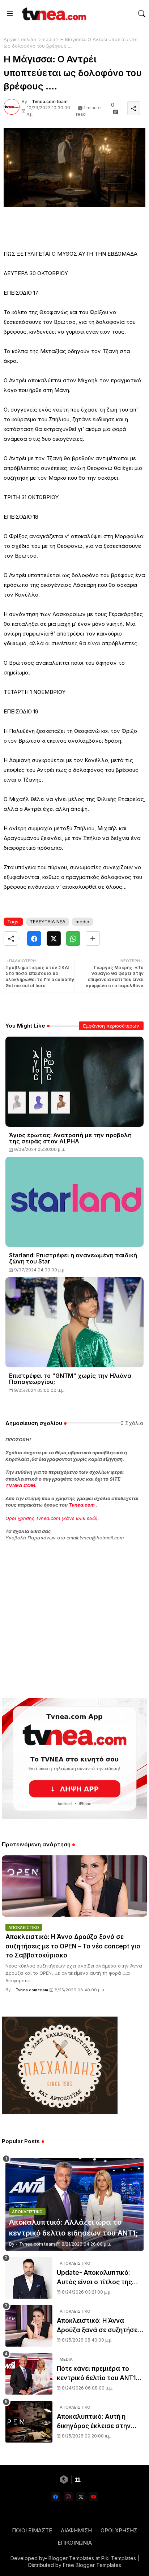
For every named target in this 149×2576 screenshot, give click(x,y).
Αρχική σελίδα (20, 39)
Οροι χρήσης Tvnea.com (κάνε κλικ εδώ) (52, 1518)
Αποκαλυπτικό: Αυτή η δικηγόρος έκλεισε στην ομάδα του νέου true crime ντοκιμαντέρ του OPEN (98, 2422)
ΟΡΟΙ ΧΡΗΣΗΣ (119, 2530)
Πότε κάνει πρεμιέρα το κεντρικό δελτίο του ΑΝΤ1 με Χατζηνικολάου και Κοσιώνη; (96, 2374)
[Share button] (93, 938)
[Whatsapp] (73, 938)
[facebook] (56, 2497)
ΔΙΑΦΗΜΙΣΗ (76, 2530)
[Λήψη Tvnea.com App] (74, 1759)
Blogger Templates (71, 2558)
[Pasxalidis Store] (60, 2112)
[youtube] (93, 2497)
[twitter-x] (81, 2497)
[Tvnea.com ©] (53, 14)
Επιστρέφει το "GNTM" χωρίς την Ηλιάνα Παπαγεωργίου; (70, 1379)
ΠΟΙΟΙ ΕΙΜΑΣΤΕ (32, 2530)
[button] (142, 14)
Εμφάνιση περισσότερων (111, 1026)
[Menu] (10, 14)
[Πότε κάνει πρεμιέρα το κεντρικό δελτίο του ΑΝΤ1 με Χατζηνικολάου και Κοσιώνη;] (29, 2374)
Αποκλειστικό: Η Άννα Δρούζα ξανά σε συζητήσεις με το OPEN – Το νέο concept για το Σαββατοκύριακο (73, 1946)
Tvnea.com (82, 1505)
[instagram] (68, 2497)
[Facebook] (34, 938)
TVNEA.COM (20, 1485)
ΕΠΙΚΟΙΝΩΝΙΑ (75, 2543)
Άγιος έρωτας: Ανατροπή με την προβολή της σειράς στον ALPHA (70, 1138)
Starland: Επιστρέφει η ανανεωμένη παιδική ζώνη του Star (73, 1258)
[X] (54, 938)
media (48, 39)
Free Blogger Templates (92, 2565)
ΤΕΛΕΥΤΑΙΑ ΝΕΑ (48, 922)
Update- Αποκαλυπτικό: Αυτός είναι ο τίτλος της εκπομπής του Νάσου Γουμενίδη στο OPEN (94, 2278)
